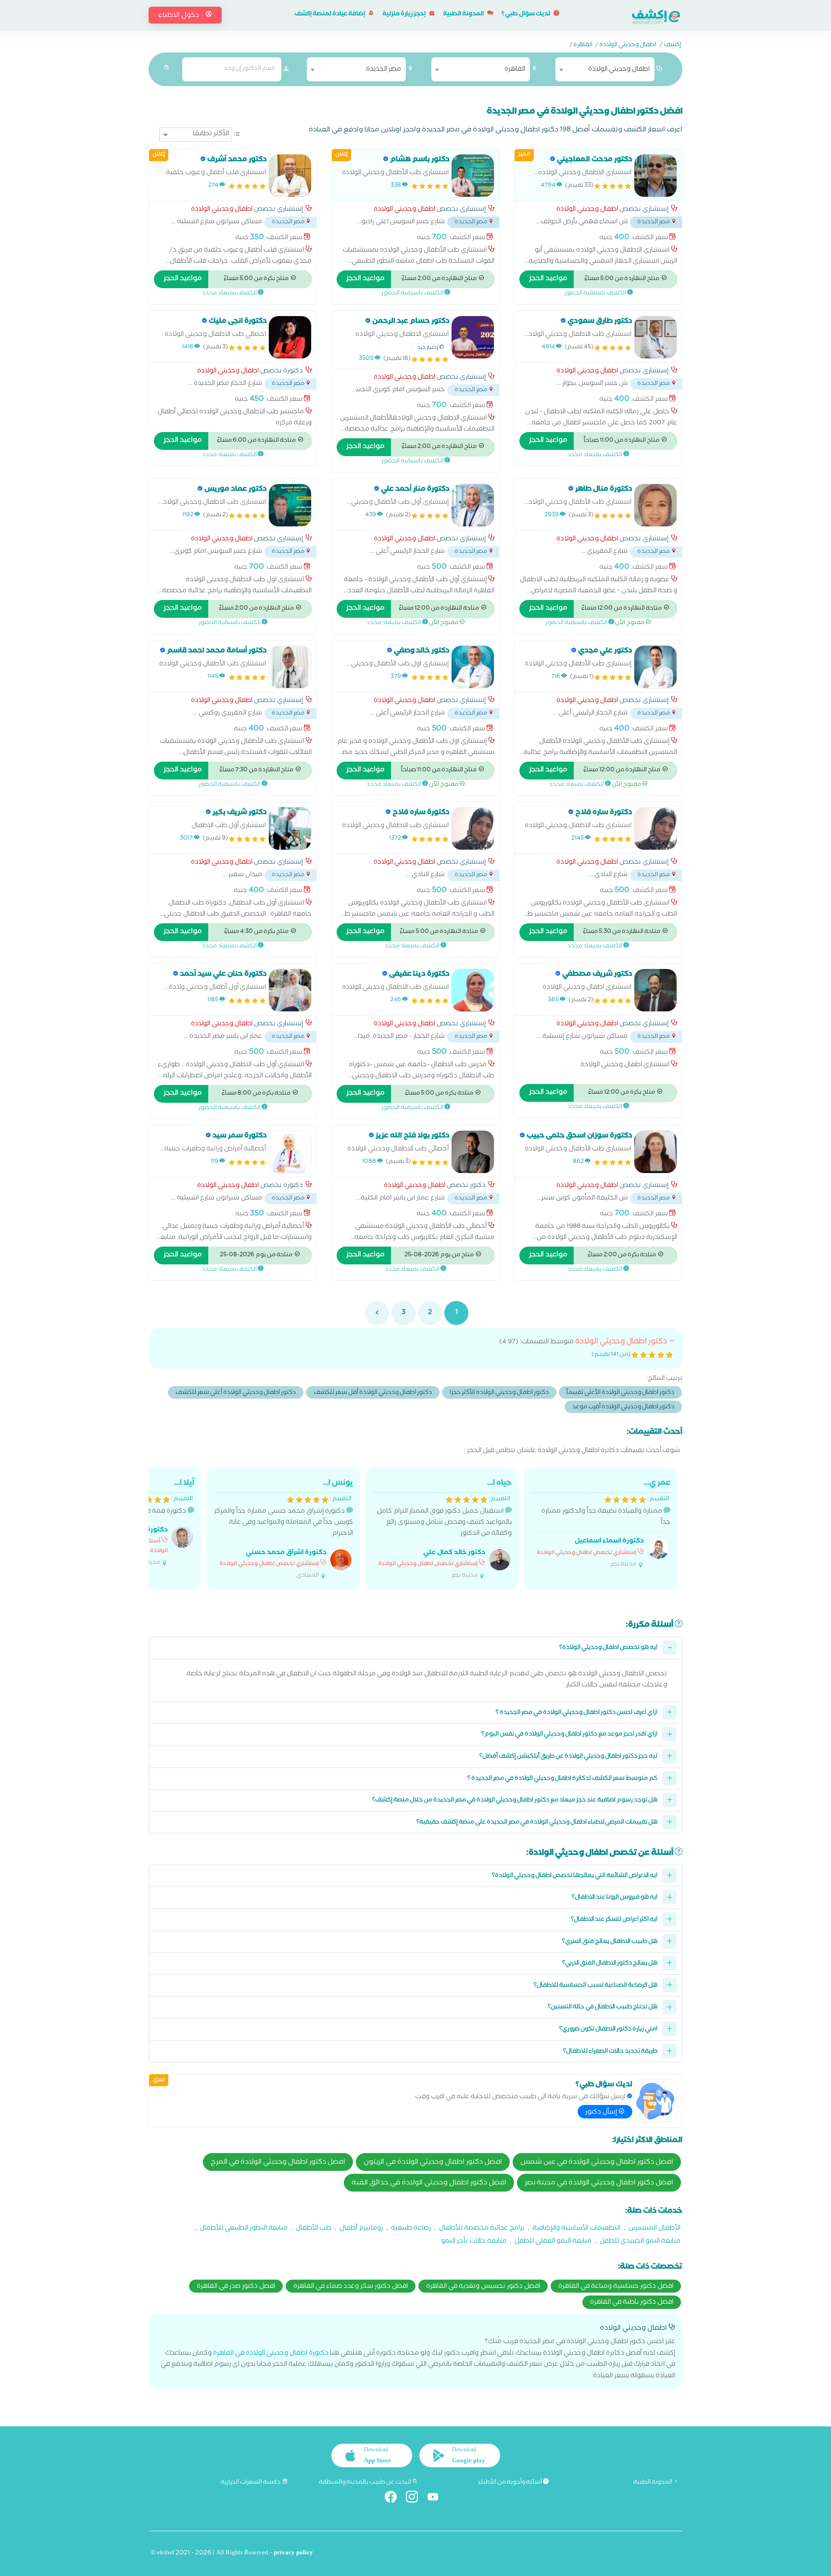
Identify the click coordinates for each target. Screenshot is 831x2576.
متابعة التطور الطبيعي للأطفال (244, 2229)
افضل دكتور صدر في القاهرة (236, 2287)
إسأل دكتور (602, 2113)
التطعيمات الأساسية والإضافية (576, 2229)
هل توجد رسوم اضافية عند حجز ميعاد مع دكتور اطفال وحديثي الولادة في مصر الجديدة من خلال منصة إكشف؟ (515, 1801)
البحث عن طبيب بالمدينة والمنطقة (365, 2483)
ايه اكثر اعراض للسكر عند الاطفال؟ (614, 1920)
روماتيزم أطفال (361, 2229)
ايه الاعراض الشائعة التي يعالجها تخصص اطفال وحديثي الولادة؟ (575, 1876)
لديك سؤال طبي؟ (526, 15)
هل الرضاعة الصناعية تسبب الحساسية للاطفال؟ (596, 1986)
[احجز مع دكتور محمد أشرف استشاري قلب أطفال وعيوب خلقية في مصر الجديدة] (290, 176)
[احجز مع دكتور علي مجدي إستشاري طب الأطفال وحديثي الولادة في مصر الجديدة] (655, 667)
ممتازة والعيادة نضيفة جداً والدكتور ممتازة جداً (604, 1524)
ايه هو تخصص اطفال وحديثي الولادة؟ (608, 1648)
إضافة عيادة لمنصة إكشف (330, 15)
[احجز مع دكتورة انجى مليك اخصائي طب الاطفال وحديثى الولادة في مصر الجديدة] (290, 337)
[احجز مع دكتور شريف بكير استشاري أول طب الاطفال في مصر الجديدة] (290, 829)
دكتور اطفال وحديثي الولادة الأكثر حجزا (499, 1393)
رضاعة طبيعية (411, 2229)
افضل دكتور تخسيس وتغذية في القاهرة (483, 2287)
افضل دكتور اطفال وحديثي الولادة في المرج (278, 2163)
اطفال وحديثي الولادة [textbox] (619, 70)
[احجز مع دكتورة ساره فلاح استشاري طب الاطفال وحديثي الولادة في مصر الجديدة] (655, 829)
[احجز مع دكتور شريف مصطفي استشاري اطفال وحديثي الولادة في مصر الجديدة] (655, 990)
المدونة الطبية (464, 15)
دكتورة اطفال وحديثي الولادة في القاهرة (271, 2354)
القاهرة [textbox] (515, 70)
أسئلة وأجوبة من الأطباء (510, 2483)
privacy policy (293, 2554)
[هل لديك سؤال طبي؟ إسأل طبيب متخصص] (655, 2101)
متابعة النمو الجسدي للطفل (640, 2242)
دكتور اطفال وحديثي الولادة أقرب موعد (623, 1408)
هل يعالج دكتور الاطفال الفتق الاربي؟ (610, 1964)
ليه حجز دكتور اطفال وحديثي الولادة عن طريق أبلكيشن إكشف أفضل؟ (568, 1757)
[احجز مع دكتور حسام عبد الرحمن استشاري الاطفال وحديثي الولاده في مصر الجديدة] (473, 337)
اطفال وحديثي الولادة (628, 46)
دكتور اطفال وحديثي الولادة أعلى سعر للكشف (236, 1393)
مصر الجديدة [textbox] (384, 70)
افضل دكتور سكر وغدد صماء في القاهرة (351, 2287)
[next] (377, 1313)
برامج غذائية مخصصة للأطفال (482, 2229)
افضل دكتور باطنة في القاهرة (632, 2303)
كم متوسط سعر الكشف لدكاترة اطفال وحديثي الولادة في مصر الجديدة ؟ (562, 1779)
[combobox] (605, 69)
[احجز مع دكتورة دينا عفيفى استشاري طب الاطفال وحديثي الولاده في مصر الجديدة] (473, 990)
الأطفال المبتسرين (655, 2229)
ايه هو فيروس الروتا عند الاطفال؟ (615, 1898)
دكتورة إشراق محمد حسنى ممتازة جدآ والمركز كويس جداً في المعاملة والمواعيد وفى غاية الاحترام (283, 1529)
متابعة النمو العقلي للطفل (553, 2242)
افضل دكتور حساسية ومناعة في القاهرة (616, 2287)
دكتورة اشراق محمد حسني (286, 1553)
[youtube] (437, 2499)
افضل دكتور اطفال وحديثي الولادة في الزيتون (433, 2163)
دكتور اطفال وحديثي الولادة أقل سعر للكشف (373, 1393)
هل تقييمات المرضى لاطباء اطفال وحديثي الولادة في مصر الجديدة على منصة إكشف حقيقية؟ (537, 1823)
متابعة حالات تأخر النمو (474, 2242)
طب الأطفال (314, 2229)
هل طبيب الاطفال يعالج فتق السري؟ (610, 1942)
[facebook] (395, 2499)
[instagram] (416, 2499)
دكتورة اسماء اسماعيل (609, 1542)
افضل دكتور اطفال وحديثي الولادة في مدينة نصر (599, 2183)
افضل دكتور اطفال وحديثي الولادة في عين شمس (597, 2163)
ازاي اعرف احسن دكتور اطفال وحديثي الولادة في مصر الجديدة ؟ (577, 1713)
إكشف (672, 46)
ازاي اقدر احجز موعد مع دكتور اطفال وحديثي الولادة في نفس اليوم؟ (569, 1735)
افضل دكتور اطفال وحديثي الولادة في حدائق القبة (429, 2183)
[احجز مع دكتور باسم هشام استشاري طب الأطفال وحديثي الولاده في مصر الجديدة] (473, 176)
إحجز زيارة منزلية (404, 15)
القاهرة (583, 46)
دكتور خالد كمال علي (454, 1553)
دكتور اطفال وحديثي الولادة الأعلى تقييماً (620, 1393)
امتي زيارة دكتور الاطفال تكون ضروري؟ (608, 2030)
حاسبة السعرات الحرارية (251, 2483)
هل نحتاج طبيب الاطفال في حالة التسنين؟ (603, 2008)
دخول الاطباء (179, 16)
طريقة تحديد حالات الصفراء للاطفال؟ (610, 2052)
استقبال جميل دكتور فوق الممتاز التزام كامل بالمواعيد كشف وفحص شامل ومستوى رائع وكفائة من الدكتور (444, 1529)
